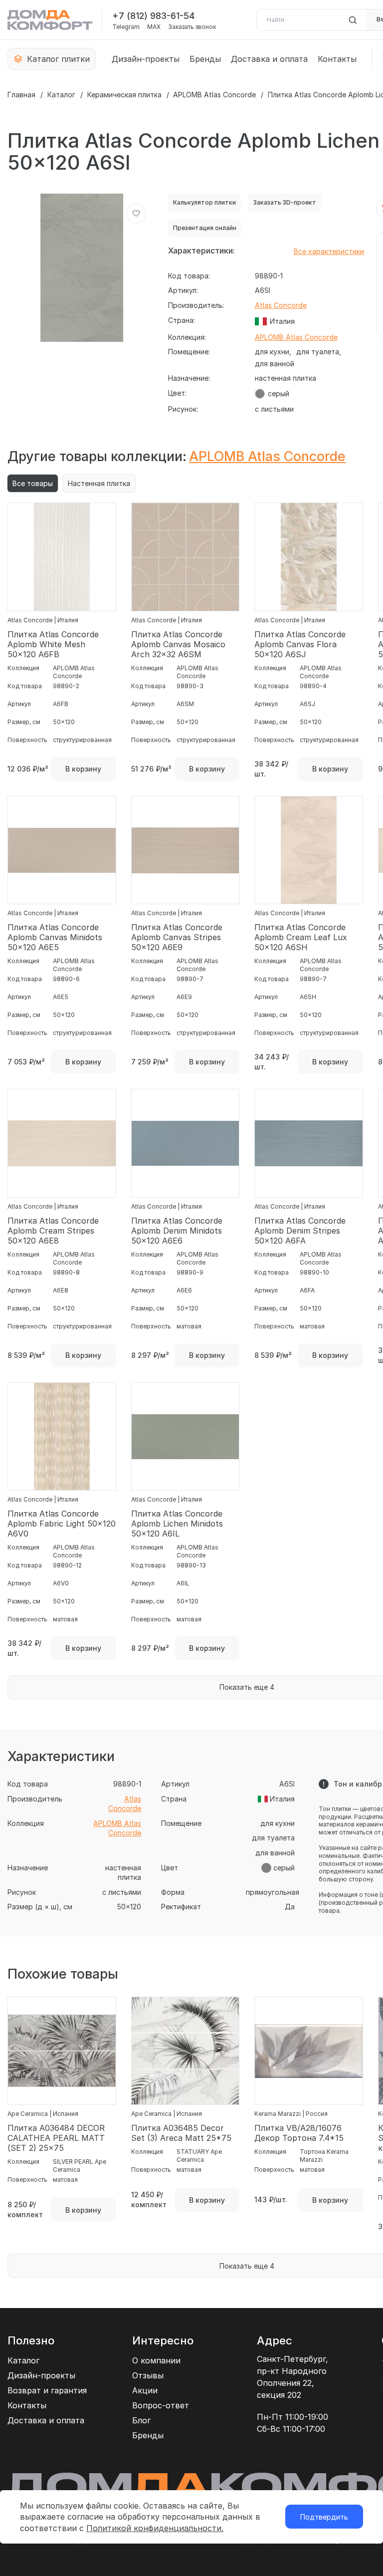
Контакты (337, 59)
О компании (156, 2360)
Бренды (205, 59)
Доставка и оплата (269, 59)
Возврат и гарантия (47, 2390)
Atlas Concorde (281, 305)
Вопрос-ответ (161, 2405)
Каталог (61, 95)
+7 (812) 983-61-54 (154, 16)
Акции (145, 2390)
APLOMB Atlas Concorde (214, 95)
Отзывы (148, 2375)
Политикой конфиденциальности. (155, 2528)
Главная (21, 95)
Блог (141, 2420)
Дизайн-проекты (146, 59)
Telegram (126, 27)
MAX (154, 27)
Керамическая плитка (124, 95)
